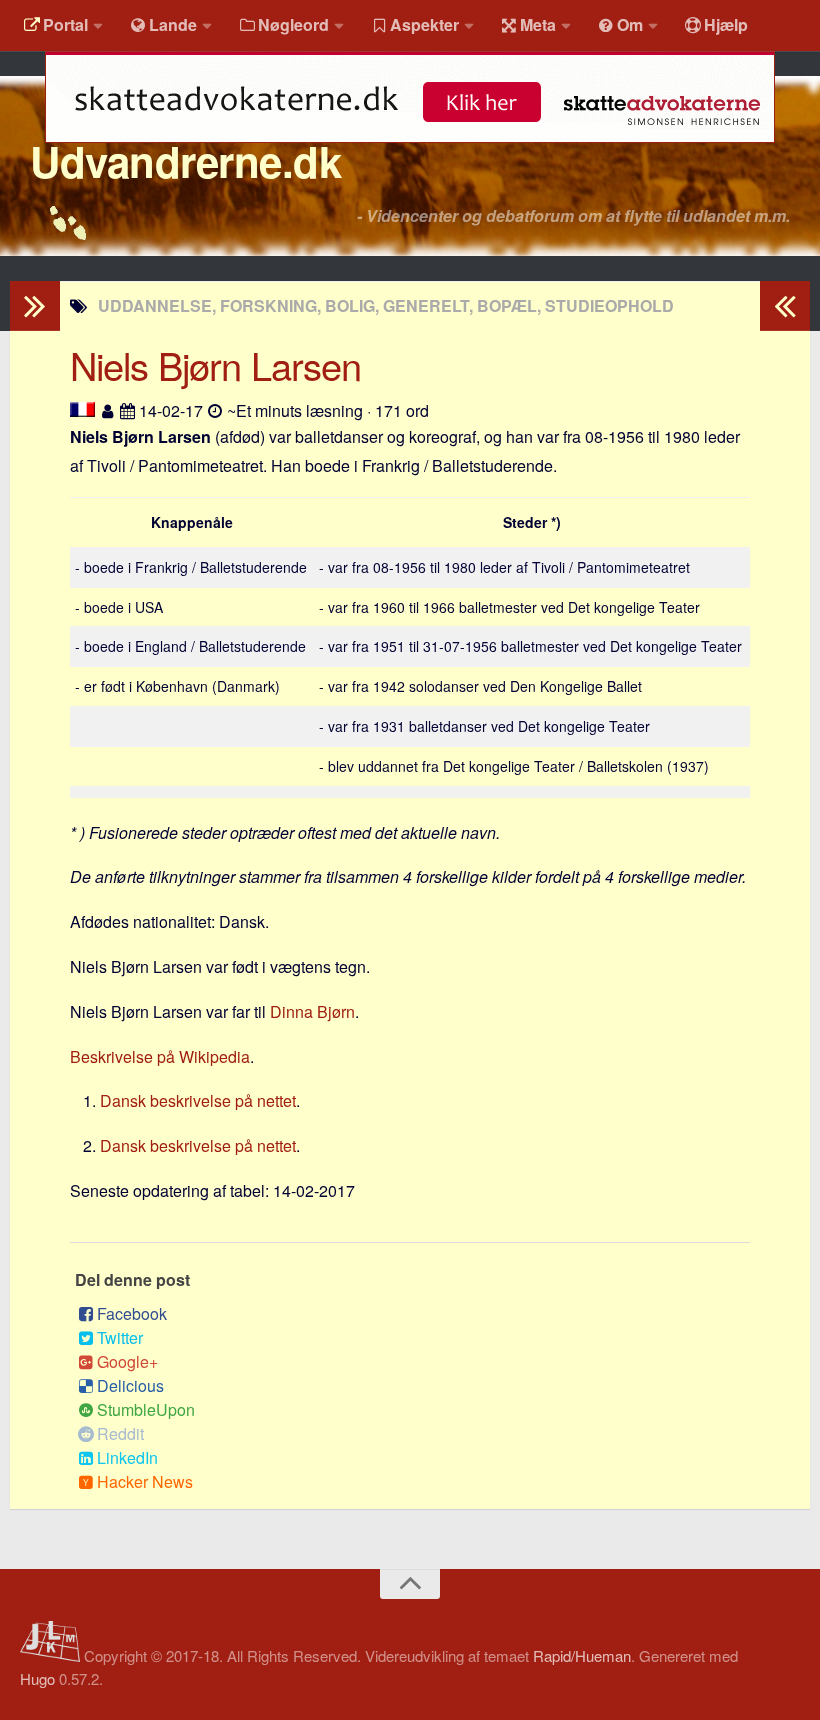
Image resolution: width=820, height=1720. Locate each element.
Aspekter (424, 24)
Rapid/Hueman (582, 1655)
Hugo (37, 1678)
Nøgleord (293, 24)
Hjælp (726, 24)
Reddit (120, 1433)
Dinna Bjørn (312, 1011)
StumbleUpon (146, 1409)
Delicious (130, 1385)
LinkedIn (127, 1457)
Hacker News (145, 1481)
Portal (65, 24)
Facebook (132, 1313)
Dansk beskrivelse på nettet (198, 1100)
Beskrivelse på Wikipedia (160, 1056)
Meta (538, 24)
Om (630, 24)
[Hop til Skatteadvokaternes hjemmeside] (410, 152)
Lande (173, 24)
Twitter (120, 1337)
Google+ (127, 1361)
